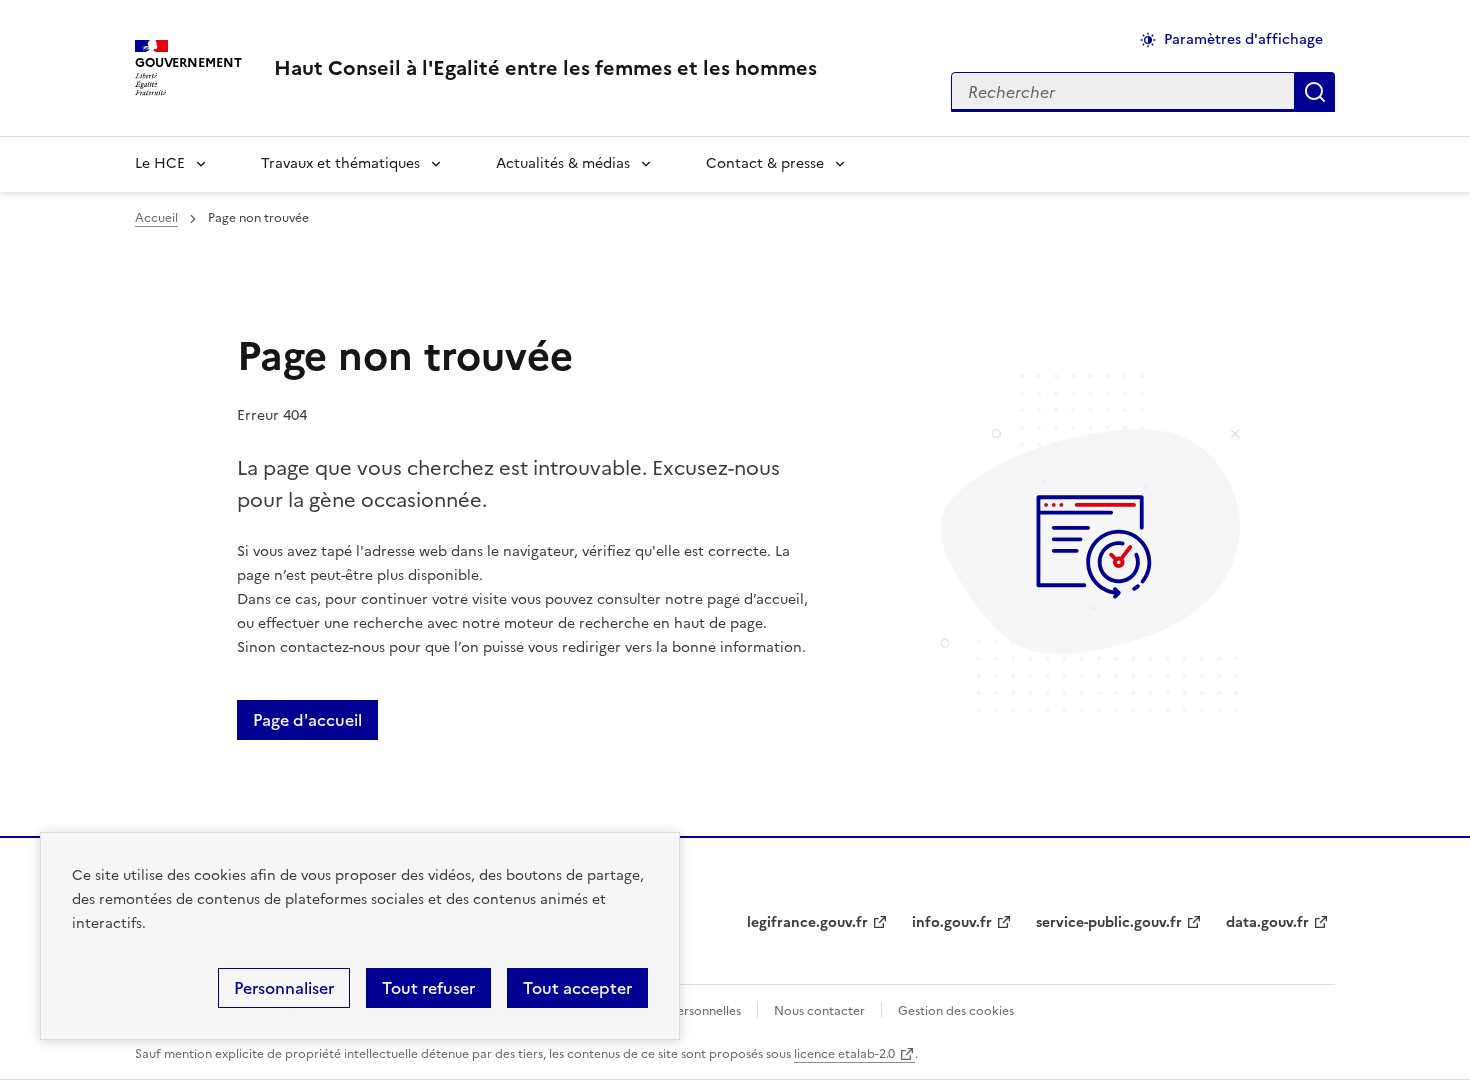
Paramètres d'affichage (1243, 39)
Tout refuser (428, 988)
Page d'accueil (307, 720)
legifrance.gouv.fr (807, 922)
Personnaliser (284, 988)
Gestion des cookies (956, 1011)
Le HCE (160, 163)
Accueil (156, 218)
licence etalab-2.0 (844, 1054)
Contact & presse (765, 163)
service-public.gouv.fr (1109, 922)
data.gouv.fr (1267, 922)
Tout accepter (577, 988)
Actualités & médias (563, 163)
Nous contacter (819, 1011)
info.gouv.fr (952, 922)
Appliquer (1315, 92)
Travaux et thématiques (340, 163)
